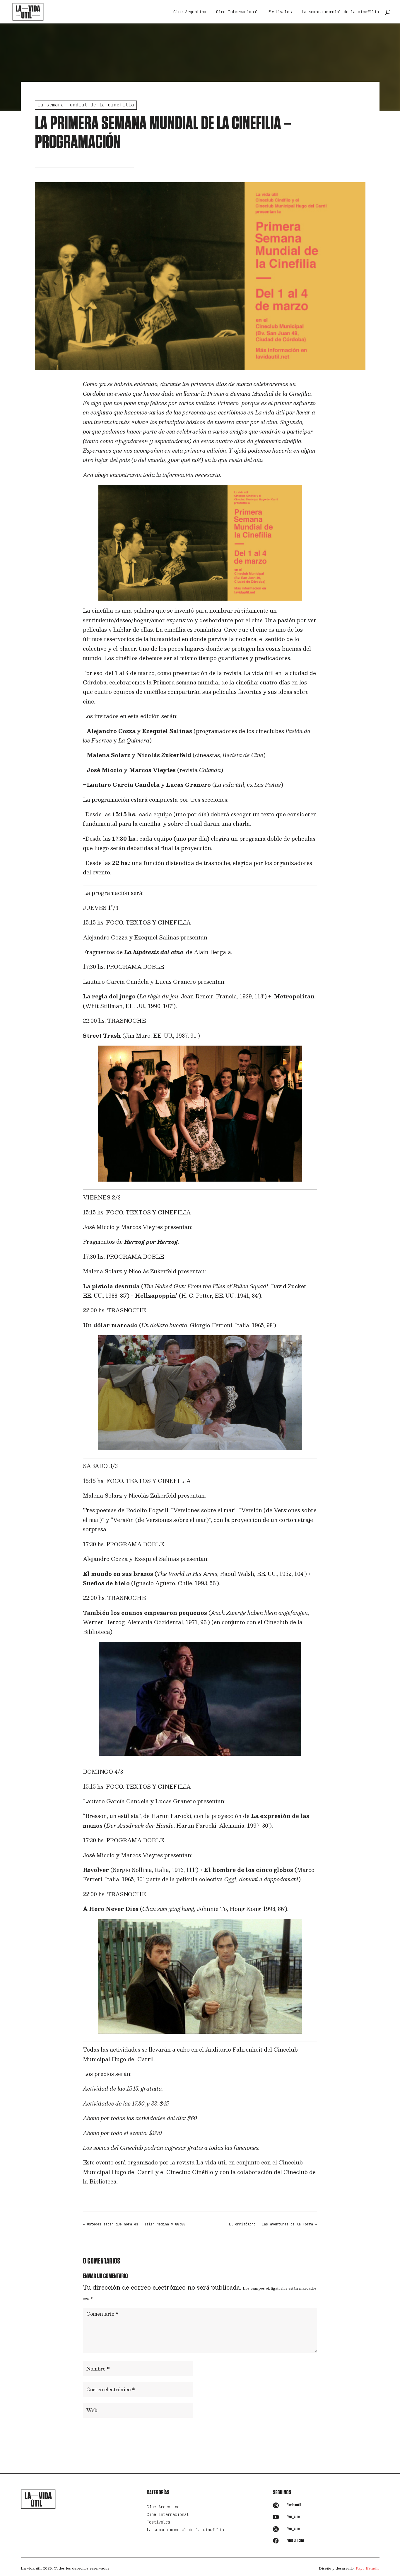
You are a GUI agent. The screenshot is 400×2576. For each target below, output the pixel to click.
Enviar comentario (287, 2429)
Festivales (280, 12)
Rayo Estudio (368, 2568)
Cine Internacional (237, 12)
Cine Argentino (190, 12)
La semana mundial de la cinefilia (340, 12)
